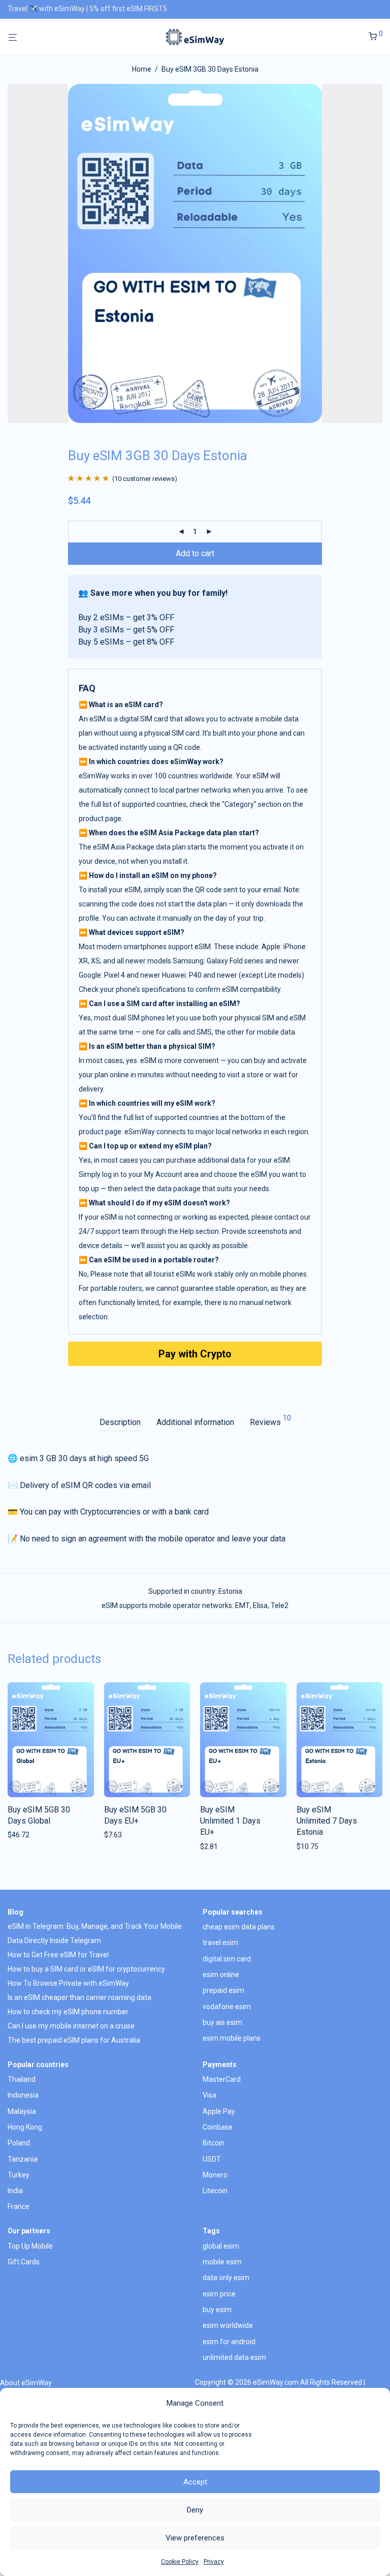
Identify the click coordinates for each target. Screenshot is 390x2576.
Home (142, 69)
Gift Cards (24, 2262)
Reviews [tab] (270, 1421)
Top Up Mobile (30, 2246)
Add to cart (195, 553)
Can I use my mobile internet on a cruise (71, 2026)
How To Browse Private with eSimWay (68, 1983)
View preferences (195, 2538)
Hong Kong (25, 2127)
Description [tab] (120, 1422)
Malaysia (22, 2111)
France (19, 2206)
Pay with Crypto (195, 1354)
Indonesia (23, 2095)
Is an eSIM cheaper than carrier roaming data (79, 1997)
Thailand (22, 2079)
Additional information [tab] (195, 1422)
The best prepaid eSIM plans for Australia (74, 2040)
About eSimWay (26, 2383)
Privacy (214, 2562)
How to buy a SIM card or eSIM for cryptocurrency (86, 1969)
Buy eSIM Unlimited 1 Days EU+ (230, 1821)
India (15, 2191)
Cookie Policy (180, 2562)
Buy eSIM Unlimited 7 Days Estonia (327, 1821)
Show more (23, 1835)
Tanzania (23, 2159)
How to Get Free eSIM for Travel (58, 1955)
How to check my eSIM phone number (68, 2012)
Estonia (230, 1591)
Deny (195, 2510)
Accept (195, 2482)
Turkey (19, 2175)
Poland (19, 2143)
